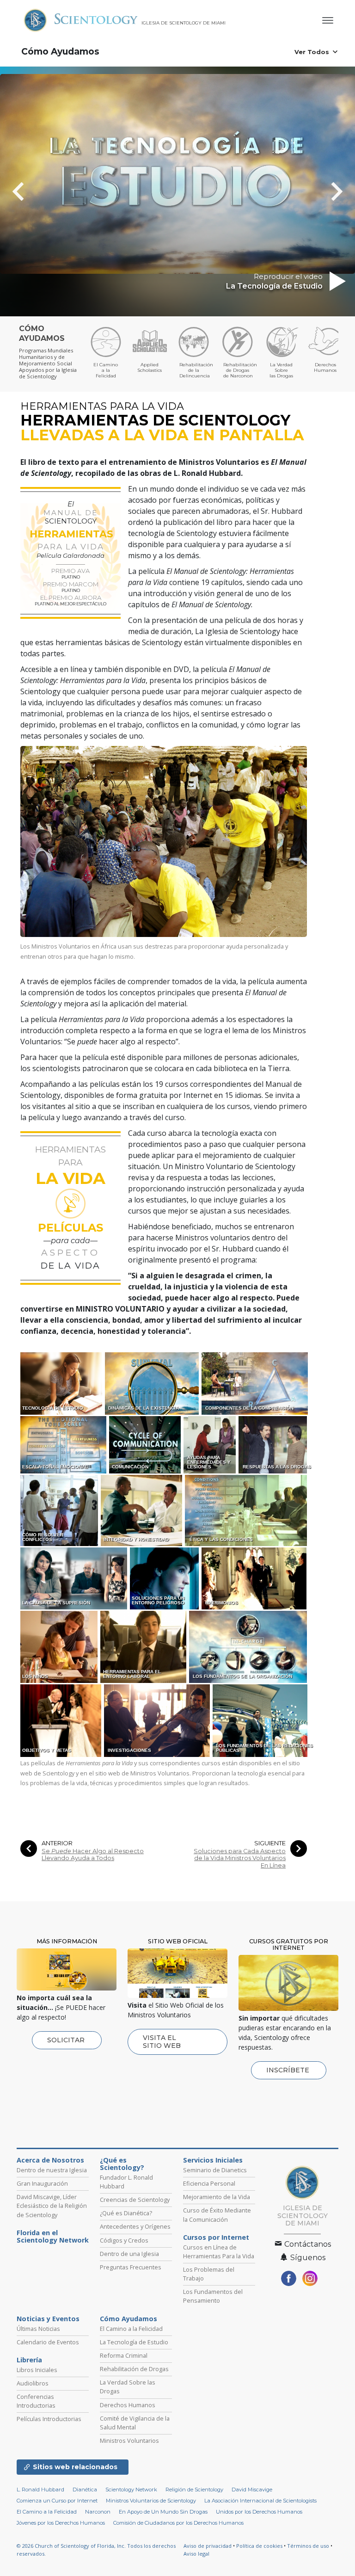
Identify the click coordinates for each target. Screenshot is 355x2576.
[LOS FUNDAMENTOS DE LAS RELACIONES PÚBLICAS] (261, 1720)
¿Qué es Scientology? (122, 2164)
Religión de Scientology (194, 2490)
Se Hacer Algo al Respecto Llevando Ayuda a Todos (93, 1855)
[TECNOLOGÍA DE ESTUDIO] (62, 1383)
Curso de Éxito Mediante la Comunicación (217, 2215)
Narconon (98, 2512)
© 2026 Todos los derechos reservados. (96, 2550)
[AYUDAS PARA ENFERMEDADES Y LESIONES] (210, 1444)
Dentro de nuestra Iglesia (52, 2170)
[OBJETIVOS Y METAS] (61, 1720)
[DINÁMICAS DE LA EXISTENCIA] (153, 1383)
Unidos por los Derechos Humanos (259, 2512)
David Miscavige (252, 2490)
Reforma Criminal (124, 2355)
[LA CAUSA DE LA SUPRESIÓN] (74, 1578)
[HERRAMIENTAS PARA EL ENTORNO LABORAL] (144, 1646)
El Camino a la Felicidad (131, 2329)
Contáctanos (307, 2244)
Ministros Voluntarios (129, 2440)
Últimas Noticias (38, 2329)
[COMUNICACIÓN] (146, 1444)
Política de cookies (259, 2546)
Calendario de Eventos (48, 2342)
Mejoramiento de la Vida (217, 2197)
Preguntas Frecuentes (131, 2267)
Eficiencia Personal (209, 2183)
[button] (35, 191)
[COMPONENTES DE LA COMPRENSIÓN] (255, 1383)
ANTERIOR (57, 1843)
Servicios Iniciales (213, 2160)
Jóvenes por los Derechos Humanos (61, 2523)
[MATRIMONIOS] (255, 1578)
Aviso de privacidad (208, 2546)
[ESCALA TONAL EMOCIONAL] (64, 1444)
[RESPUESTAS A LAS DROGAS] (273, 1444)
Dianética (85, 2490)
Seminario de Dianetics (215, 2170)
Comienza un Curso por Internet (57, 2501)
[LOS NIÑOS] (60, 1646)
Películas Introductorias (49, 2419)
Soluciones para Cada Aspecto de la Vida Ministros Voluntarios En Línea (240, 1858)
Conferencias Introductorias (36, 2401)
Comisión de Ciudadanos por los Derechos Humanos (178, 2523)
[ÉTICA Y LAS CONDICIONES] (247, 1510)
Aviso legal (196, 2554)
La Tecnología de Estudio (134, 2342)
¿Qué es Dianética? (126, 2213)
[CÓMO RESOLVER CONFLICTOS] (60, 1510)
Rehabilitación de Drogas (134, 2369)
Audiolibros (33, 2383)
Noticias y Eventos (48, 2319)
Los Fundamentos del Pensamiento (213, 2296)
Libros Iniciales (37, 2370)
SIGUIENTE (270, 1843)
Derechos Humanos (128, 2405)
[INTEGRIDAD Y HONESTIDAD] (142, 1510)
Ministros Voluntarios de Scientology (151, 2501)
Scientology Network (131, 2490)
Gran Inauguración (42, 2183)
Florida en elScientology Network (53, 2237)
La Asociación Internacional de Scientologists (260, 2501)
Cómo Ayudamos (60, 52)
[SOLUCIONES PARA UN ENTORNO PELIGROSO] (165, 1578)
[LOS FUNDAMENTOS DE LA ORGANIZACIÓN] (249, 1646)
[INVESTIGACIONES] (158, 1720)
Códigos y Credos (124, 2240)
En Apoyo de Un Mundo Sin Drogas (163, 2512)
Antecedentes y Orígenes (135, 2226)
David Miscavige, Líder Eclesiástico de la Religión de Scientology (52, 2206)
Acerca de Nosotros (50, 2160)
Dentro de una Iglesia (129, 2254)
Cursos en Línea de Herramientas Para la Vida (219, 2252)
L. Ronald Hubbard (40, 2490)
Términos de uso (308, 2546)
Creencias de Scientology (135, 2200)
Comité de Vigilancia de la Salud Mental (135, 2423)
